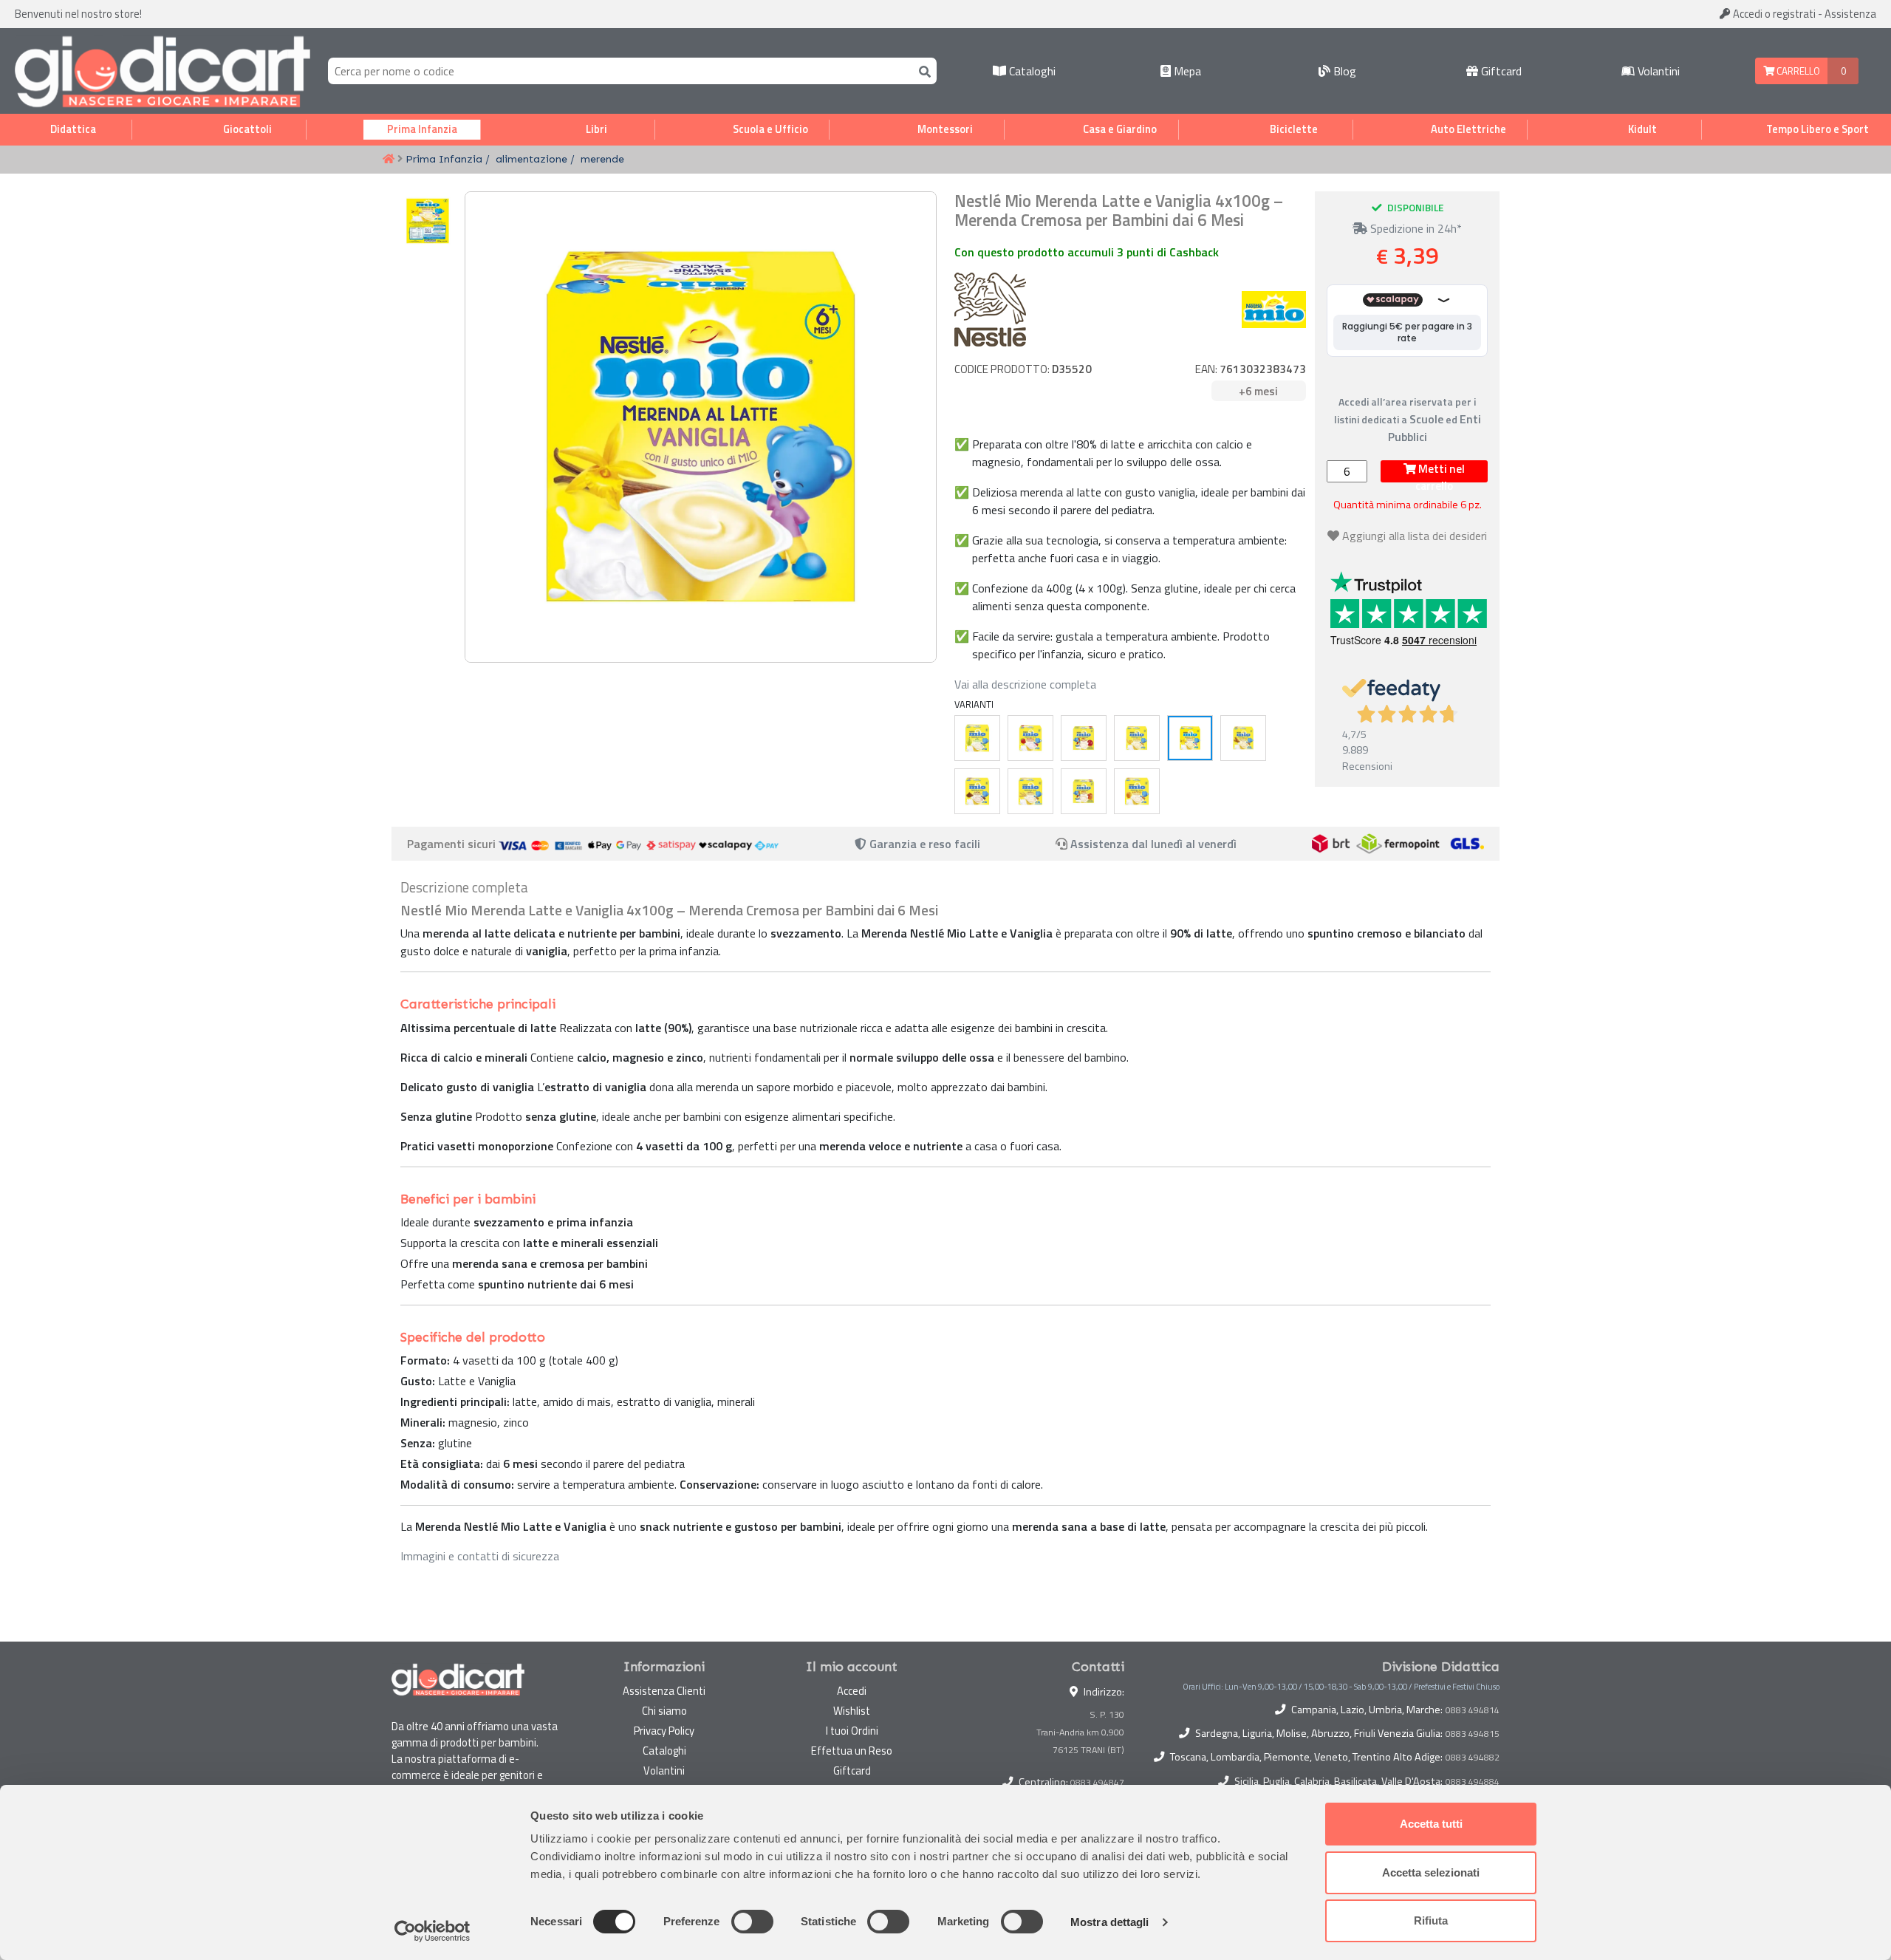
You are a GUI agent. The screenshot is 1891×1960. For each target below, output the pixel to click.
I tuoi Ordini (852, 1731)
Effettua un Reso (852, 1751)
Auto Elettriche (1468, 129)
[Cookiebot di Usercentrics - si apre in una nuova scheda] (432, 1931)
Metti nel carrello (1440, 471)
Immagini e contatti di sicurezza (480, 1556)
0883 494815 (1473, 1734)
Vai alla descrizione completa (1025, 684)
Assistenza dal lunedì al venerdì (1153, 844)
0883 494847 (1097, 1782)
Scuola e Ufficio (770, 129)
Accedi (1773, 14)
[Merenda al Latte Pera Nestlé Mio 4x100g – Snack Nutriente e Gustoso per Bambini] (977, 738)
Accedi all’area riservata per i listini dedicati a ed (1408, 419)
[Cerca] (922, 71)
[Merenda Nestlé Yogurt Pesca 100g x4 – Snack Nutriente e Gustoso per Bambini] (1084, 791)
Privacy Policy (664, 1731)
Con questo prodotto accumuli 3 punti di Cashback (1087, 252)
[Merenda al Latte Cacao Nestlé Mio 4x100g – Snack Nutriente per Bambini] (977, 791)
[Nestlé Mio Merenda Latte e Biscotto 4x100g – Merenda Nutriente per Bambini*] (1243, 738)
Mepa (1186, 71)
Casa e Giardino (1120, 129)
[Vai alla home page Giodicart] (163, 71)
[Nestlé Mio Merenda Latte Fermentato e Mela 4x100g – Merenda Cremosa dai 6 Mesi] (1084, 738)
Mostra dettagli (1110, 1922)
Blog (1343, 71)
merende (602, 159)
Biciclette (1294, 129)
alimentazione (531, 159)
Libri (596, 129)
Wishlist (852, 1711)
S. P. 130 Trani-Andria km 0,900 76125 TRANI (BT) (1080, 1732)
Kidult (1642, 129)
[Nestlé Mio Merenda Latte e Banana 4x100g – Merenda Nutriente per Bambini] (1137, 738)
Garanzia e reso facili (923, 844)
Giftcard (1500, 71)
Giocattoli (247, 129)
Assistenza (1850, 14)
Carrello (1797, 71)
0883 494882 (1473, 1758)
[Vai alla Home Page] (389, 160)
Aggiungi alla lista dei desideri (1415, 536)
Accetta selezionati (1431, 1872)
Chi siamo (664, 1711)
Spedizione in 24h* (1415, 228)
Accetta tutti (1431, 1824)
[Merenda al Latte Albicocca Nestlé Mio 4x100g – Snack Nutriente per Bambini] (1137, 791)
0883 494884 (1473, 1782)
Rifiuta (1431, 1920)
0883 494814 (1473, 1710)
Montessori (945, 129)
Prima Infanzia (422, 129)
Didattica (73, 129)
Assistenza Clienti (664, 1691)
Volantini (1657, 71)
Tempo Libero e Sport (1818, 129)
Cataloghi (1031, 71)
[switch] (752, 1922)
